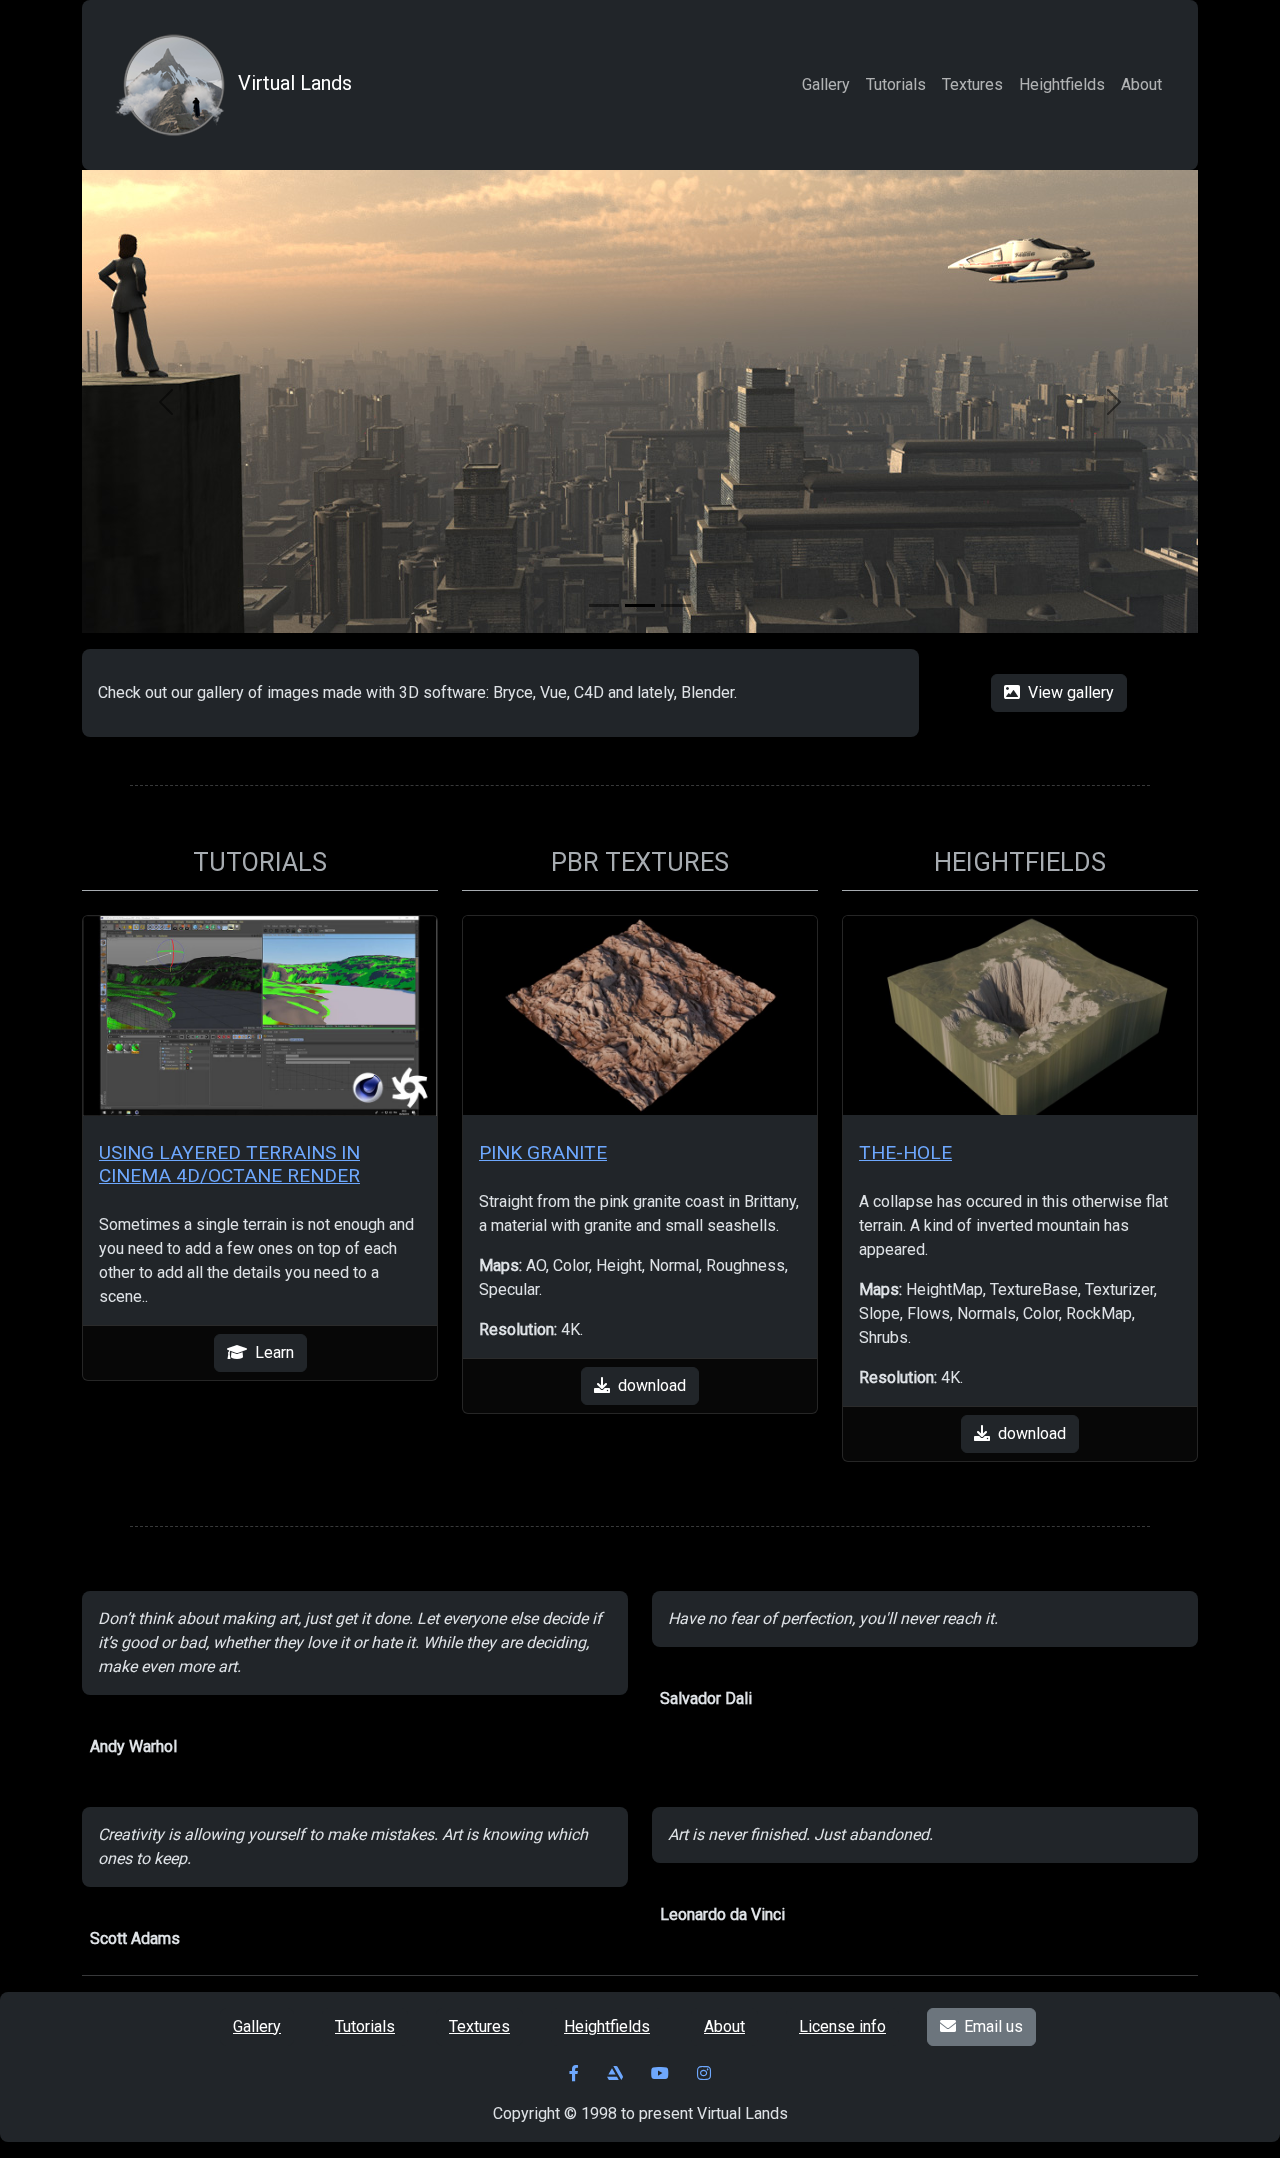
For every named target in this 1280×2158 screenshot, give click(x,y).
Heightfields (1062, 84)
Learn (274, 1352)
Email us (993, 2026)
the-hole (905, 1152)
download (652, 1385)
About (1141, 84)
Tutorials (896, 84)
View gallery (1071, 692)
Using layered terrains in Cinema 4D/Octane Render (229, 1164)
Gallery (826, 84)
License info (842, 2026)
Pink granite (543, 1152)
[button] (165, 401)
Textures (972, 84)
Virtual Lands (295, 83)
